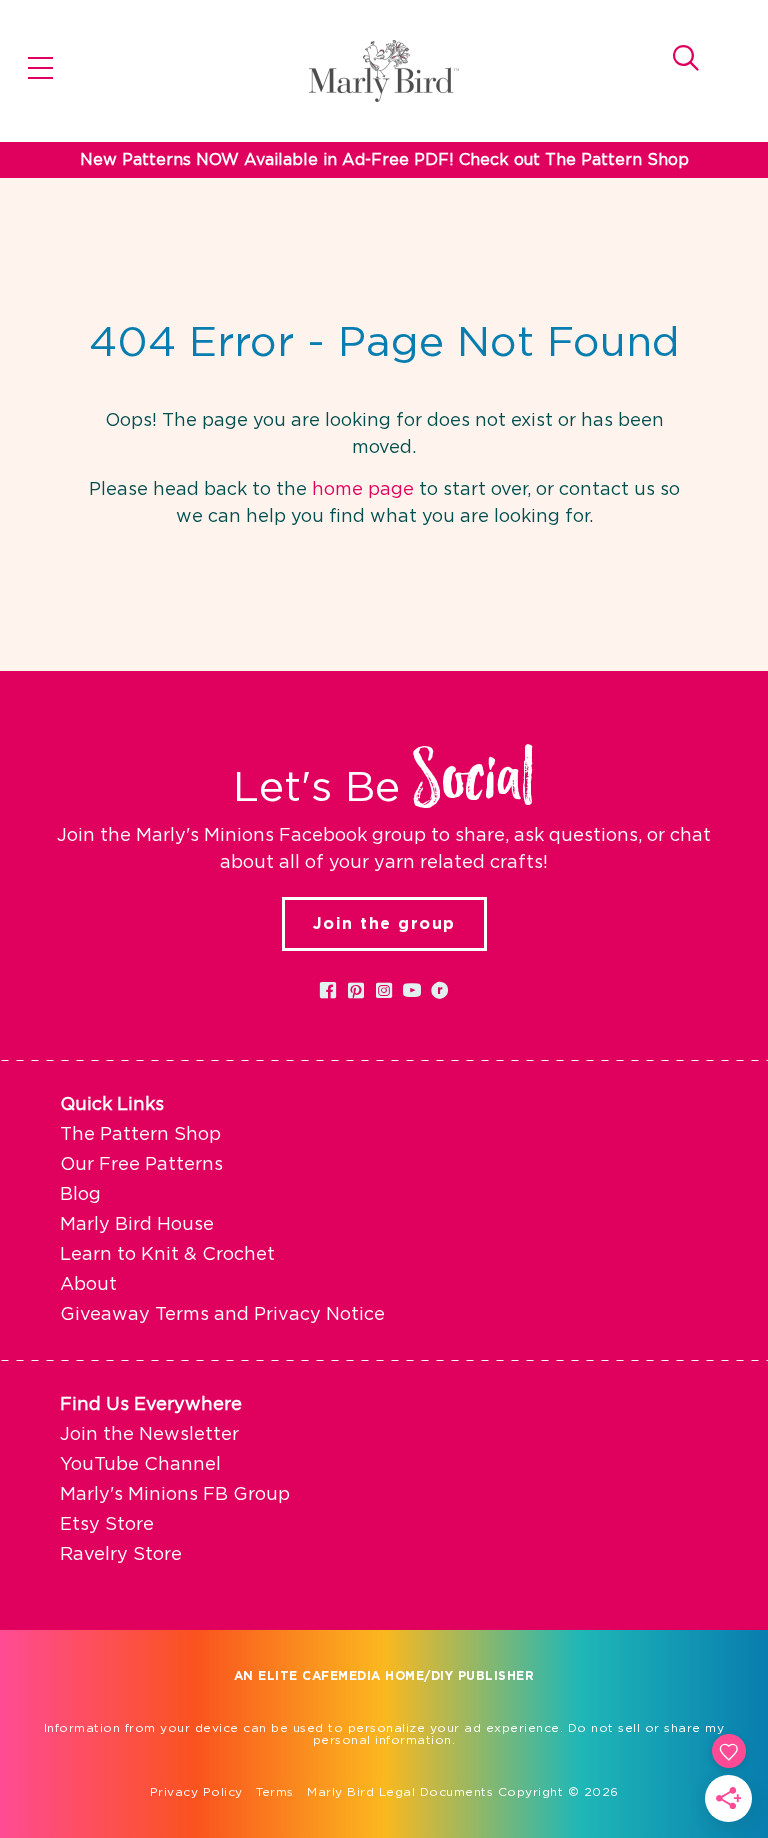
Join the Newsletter (149, 1435)
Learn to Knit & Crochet (167, 1255)
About (88, 1285)
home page (363, 490)
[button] (328, 990)
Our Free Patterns (141, 1165)
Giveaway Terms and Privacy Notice (222, 1315)
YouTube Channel (140, 1465)
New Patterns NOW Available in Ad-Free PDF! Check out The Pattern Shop (384, 160)
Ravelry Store (121, 1555)
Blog (80, 1195)
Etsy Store (107, 1525)
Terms (275, 1792)
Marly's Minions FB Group (175, 1495)
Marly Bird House (137, 1225)
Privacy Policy (196, 1792)
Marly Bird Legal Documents (400, 1792)
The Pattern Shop (140, 1135)
